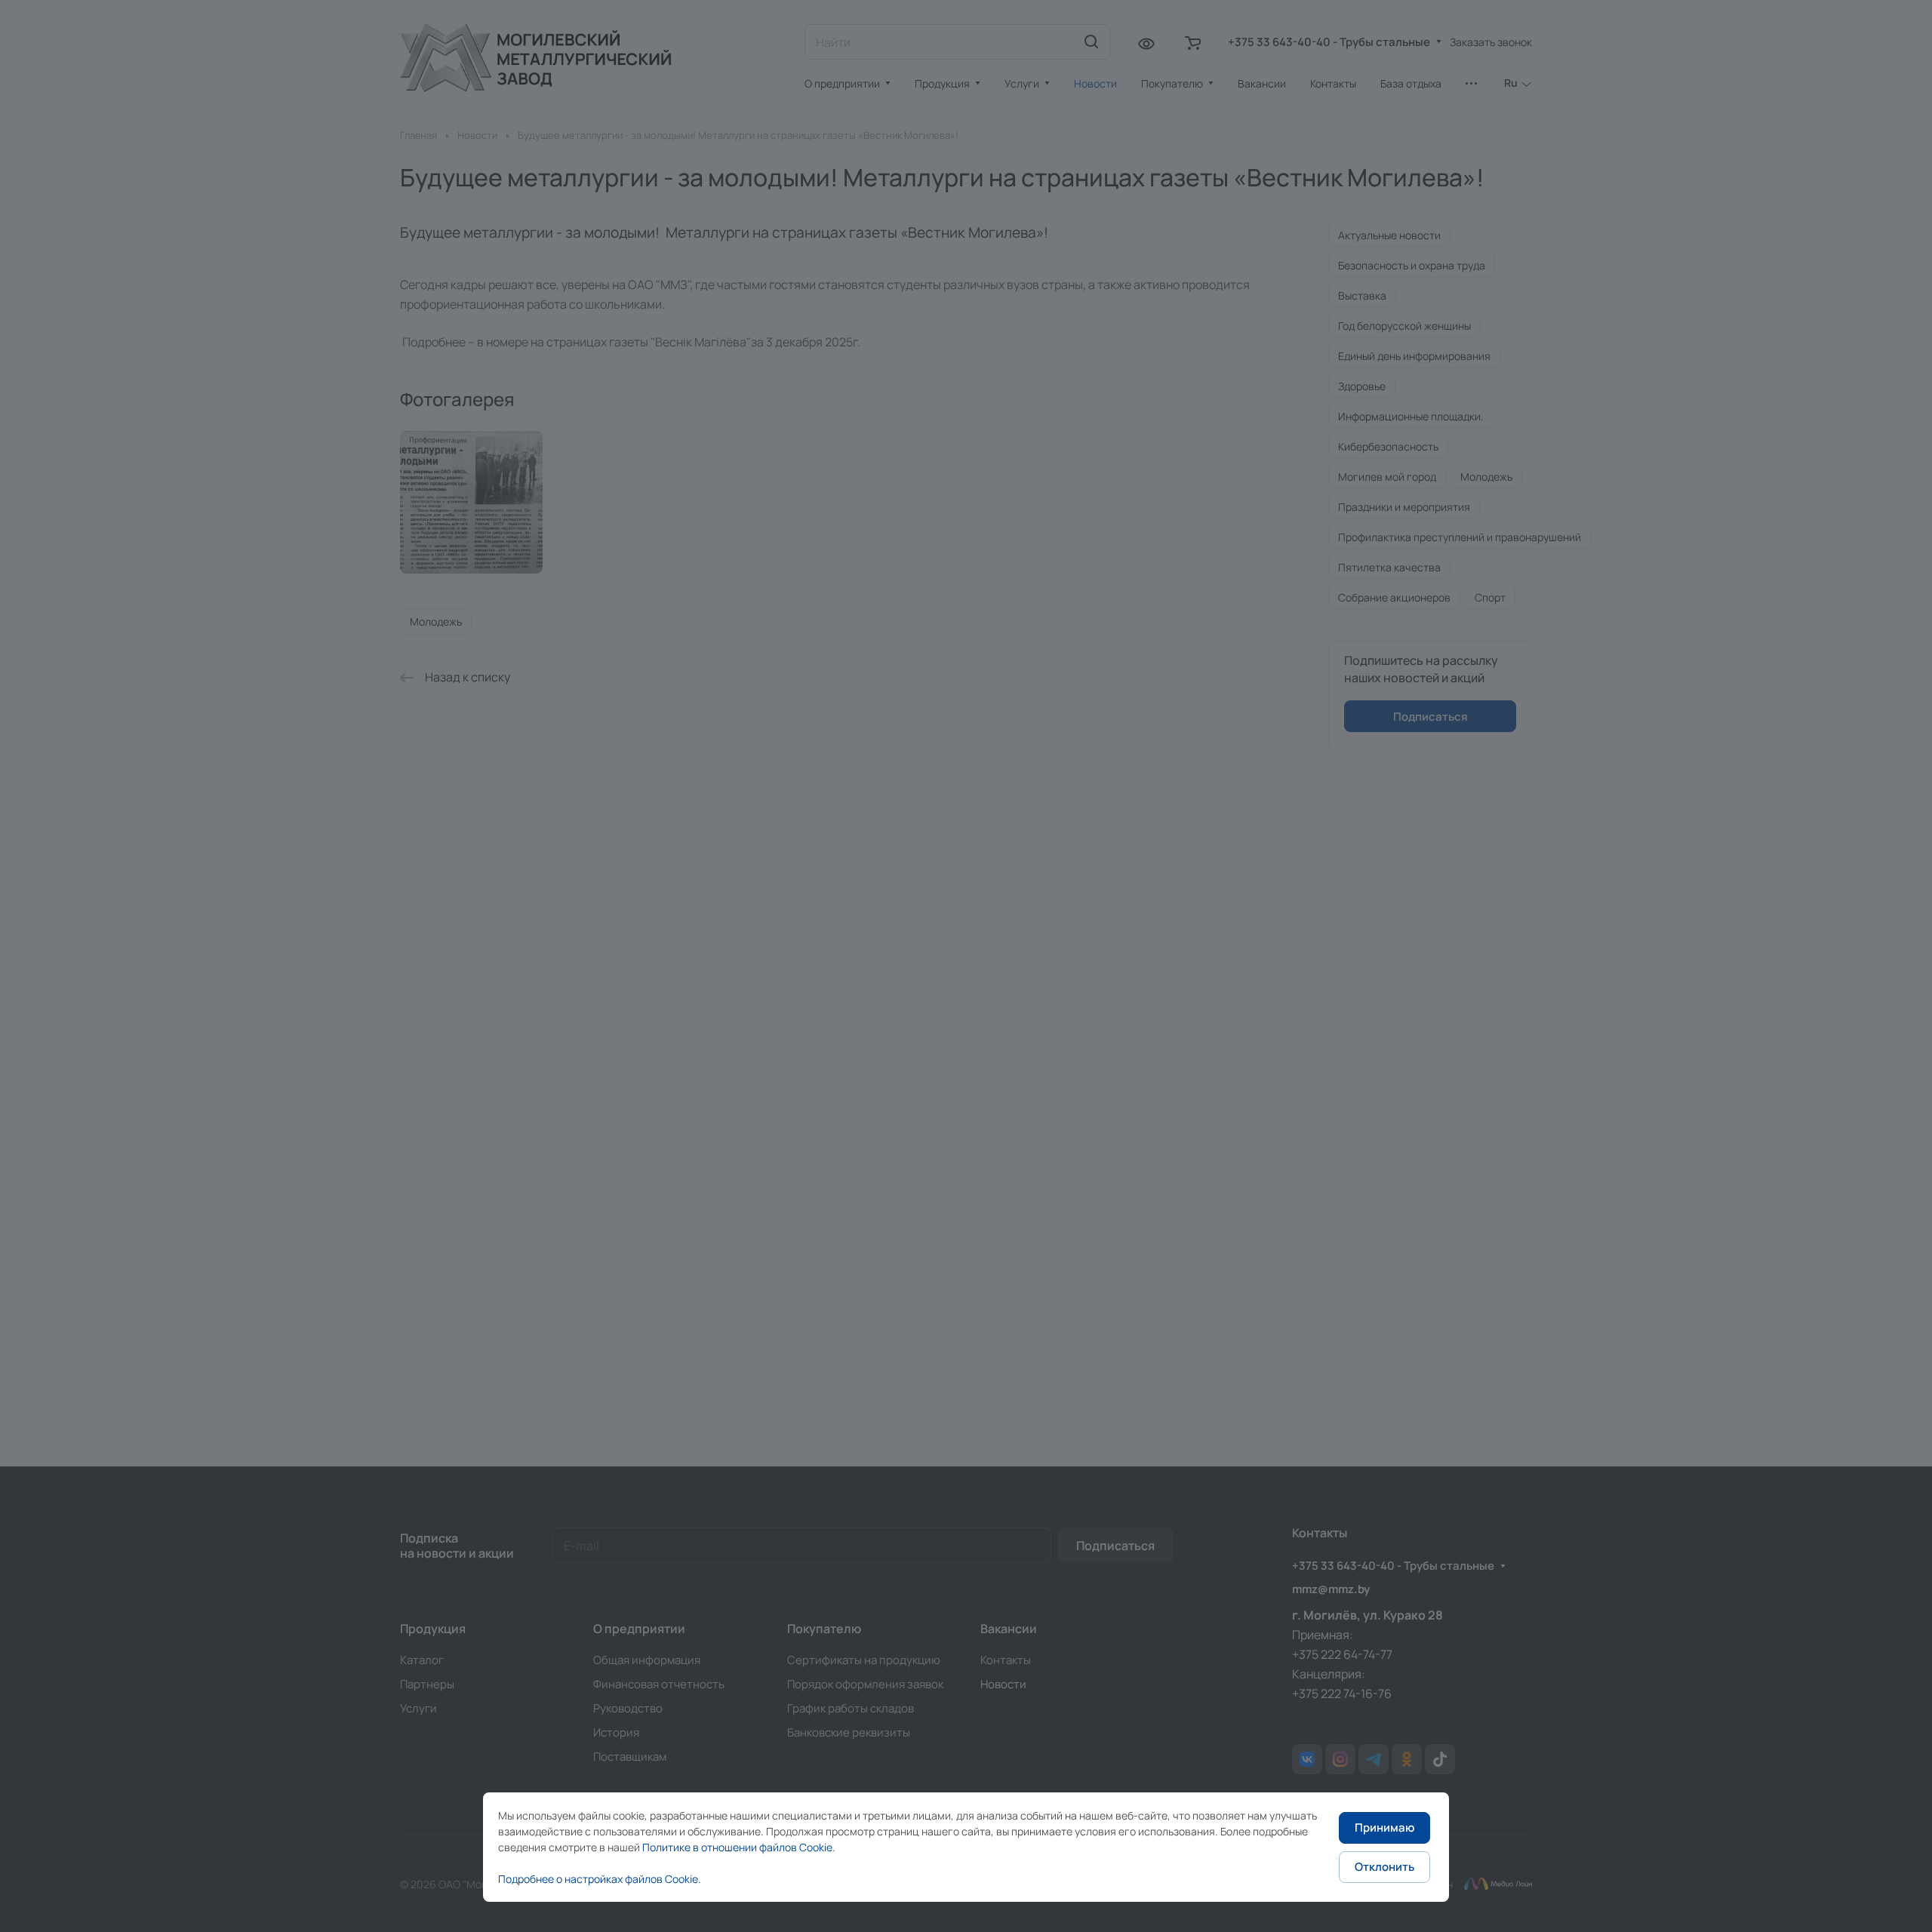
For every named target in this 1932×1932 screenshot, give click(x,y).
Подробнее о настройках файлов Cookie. (600, 1879)
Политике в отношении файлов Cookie (737, 1847)
